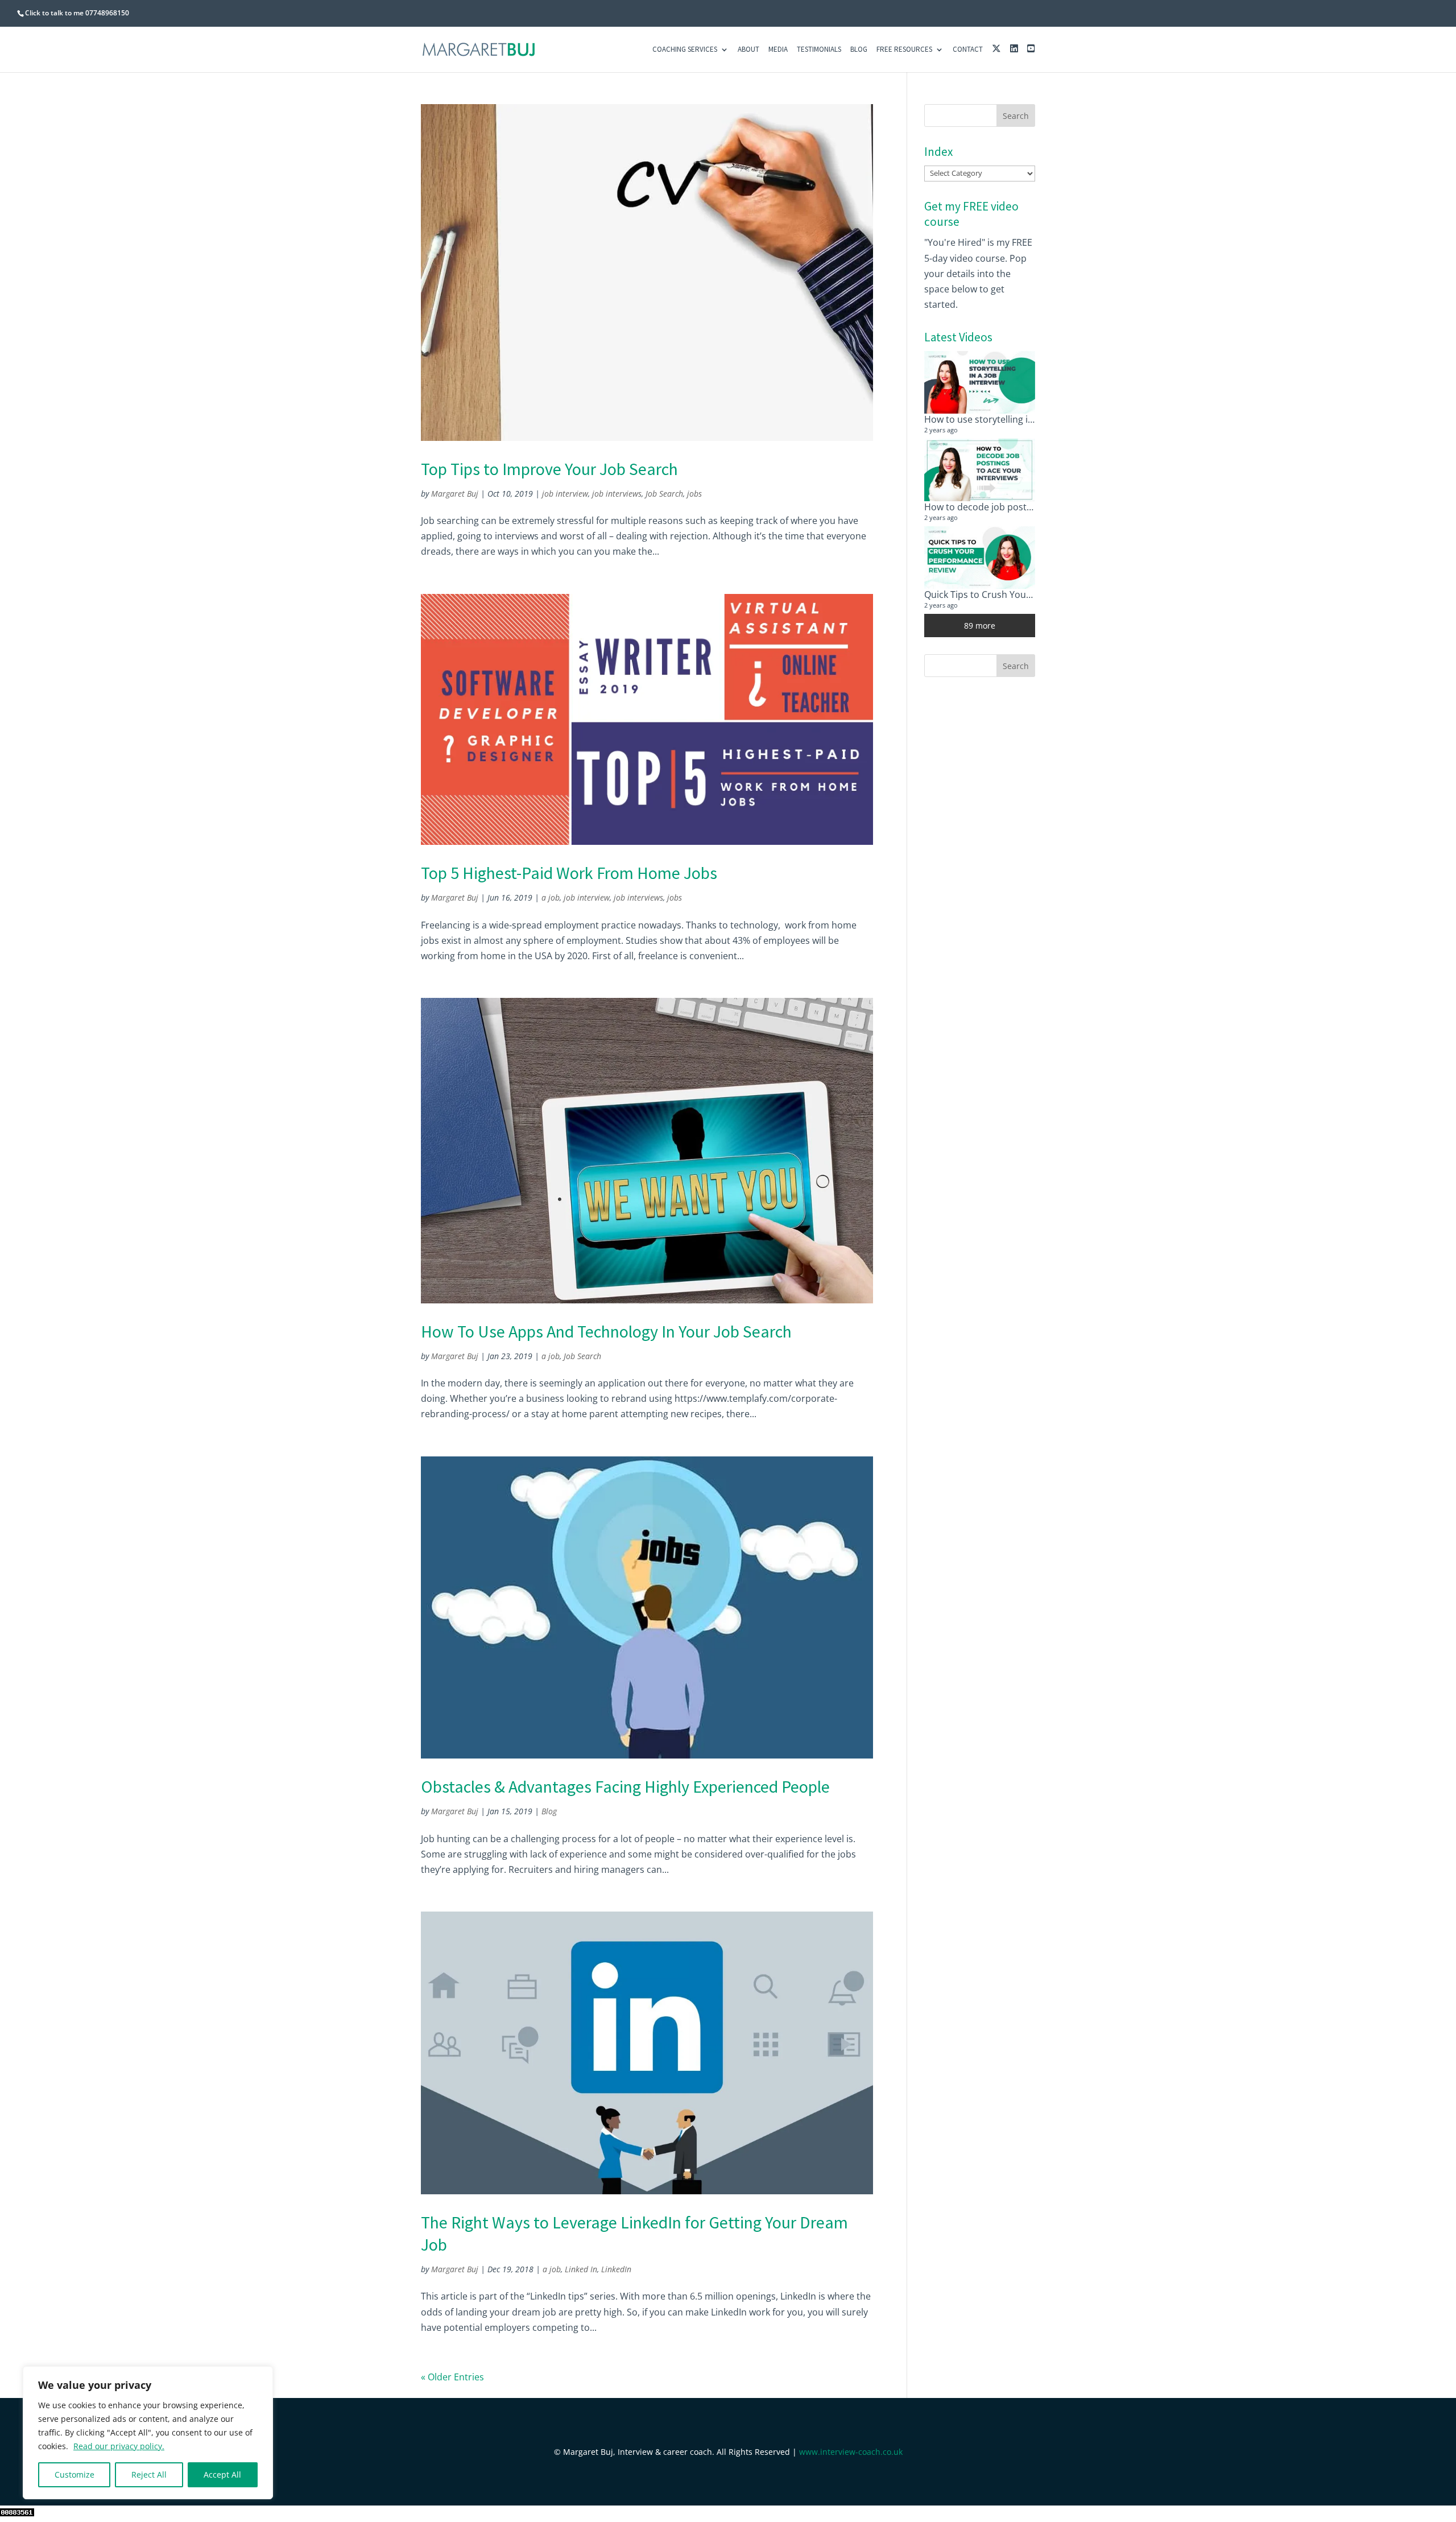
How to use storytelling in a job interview (1011, 419)
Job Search (664, 494)
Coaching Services (685, 50)
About (748, 50)
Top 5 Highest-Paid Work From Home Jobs (569, 873)
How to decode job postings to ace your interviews (1033, 507)
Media (778, 50)
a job (551, 897)
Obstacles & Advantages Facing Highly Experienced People (625, 1786)
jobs (694, 494)
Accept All (222, 2474)
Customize (75, 2474)
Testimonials (819, 50)
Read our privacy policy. (119, 2446)
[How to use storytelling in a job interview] (980, 382)
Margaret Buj (455, 494)
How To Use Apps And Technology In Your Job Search (606, 1331)
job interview (565, 494)
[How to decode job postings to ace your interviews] (980, 470)
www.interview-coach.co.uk (851, 2452)
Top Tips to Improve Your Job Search (549, 469)
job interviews (617, 494)
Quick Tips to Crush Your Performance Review (1022, 595)
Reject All (149, 2474)
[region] (148, 2433)
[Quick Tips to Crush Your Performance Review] (980, 558)
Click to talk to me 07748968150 (77, 13)
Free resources (904, 50)
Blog (859, 50)
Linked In (581, 2269)
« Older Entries (452, 2377)
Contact (968, 50)
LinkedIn (616, 2269)
